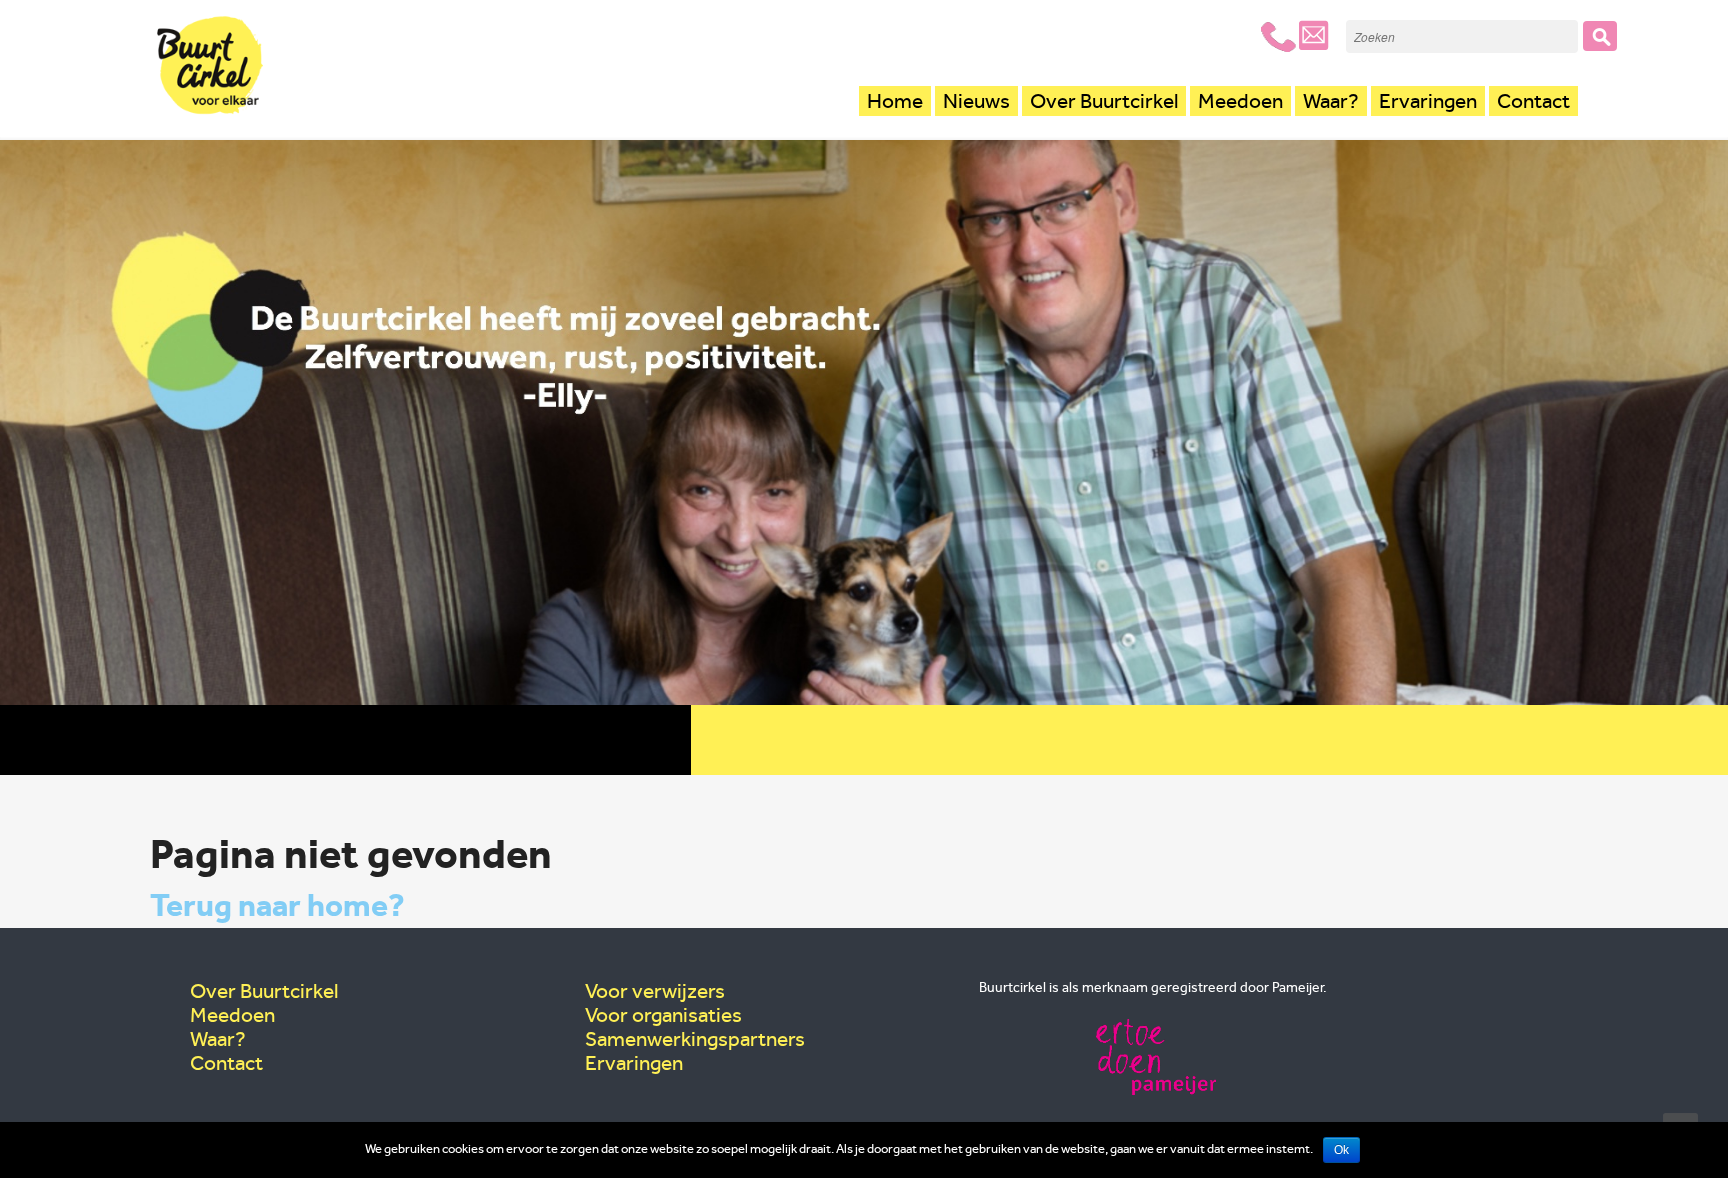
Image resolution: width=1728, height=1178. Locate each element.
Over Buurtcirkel (1104, 101)
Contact (1533, 101)
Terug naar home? (277, 905)
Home (895, 101)
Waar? (1331, 101)
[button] (1600, 36)
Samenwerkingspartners (695, 1039)
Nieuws (976, 101)
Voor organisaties (663, 1015)
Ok (1341, 1150)
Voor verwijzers (655, 991)
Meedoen (1240, 101)
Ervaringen (1428, 101)
